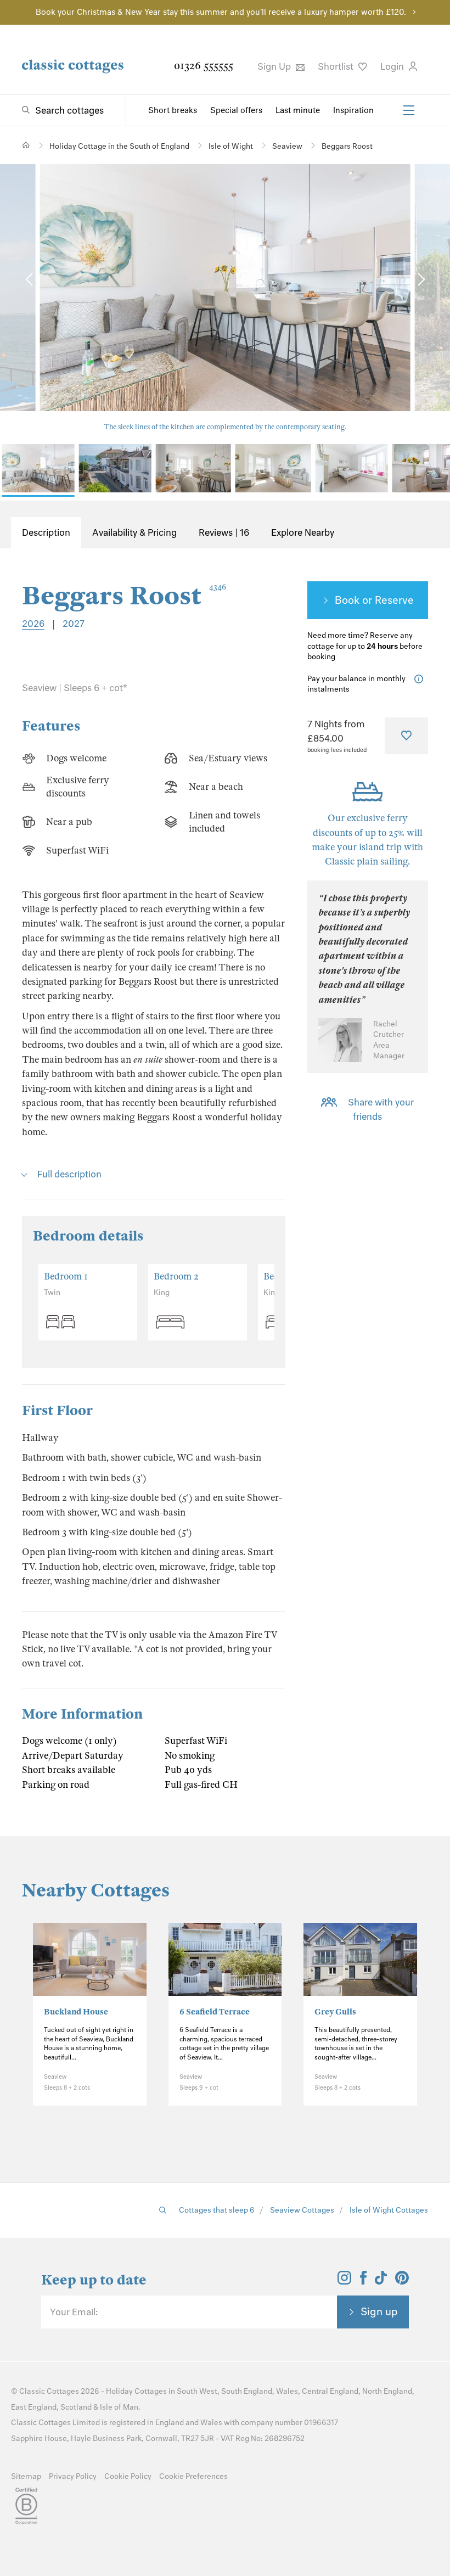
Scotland (76, 2407)
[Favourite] (406, 736)
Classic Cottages (49, 2391)
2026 (33, 624)
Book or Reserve (374, 600)
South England (247, 2391)
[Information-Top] (421, 679)
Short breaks (173, 110)
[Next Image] (420, 280)
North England (387, 2391)
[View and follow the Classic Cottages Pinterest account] (402, 2281)
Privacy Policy (73, 2476)
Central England (330, 2391)
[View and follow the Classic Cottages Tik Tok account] (381, 2281)
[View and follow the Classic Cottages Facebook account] (364, 2281)
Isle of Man (119, 2407)
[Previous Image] (30, 280)
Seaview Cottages (302, 2210)
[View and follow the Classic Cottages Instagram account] (344, 2281)
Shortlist (337, 66)
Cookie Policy (128, 2476)
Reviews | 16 (224, 532)
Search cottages (69, 110)
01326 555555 (204, 66)
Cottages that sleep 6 (217, 2210)
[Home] (26, 145)
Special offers (236, 110)
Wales (287, 2391)
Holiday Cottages (136, 2391)
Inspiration (353, 110)
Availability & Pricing (134, 532)
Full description (69, 1174)
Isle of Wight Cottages (389, 2210)
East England (34, 2407)
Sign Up (275, 66)
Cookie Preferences (193, 2476)
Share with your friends (381, 1109)
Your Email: (74, 2312)
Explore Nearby (303, 532)
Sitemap (26, 2476)
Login (393, 66)
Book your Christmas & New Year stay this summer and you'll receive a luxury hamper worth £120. (221, 12)
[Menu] (409, 110)
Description (46, 532)
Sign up (379, 2311)
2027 (74, 624)
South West (197, 2391)
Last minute (298, 110)
